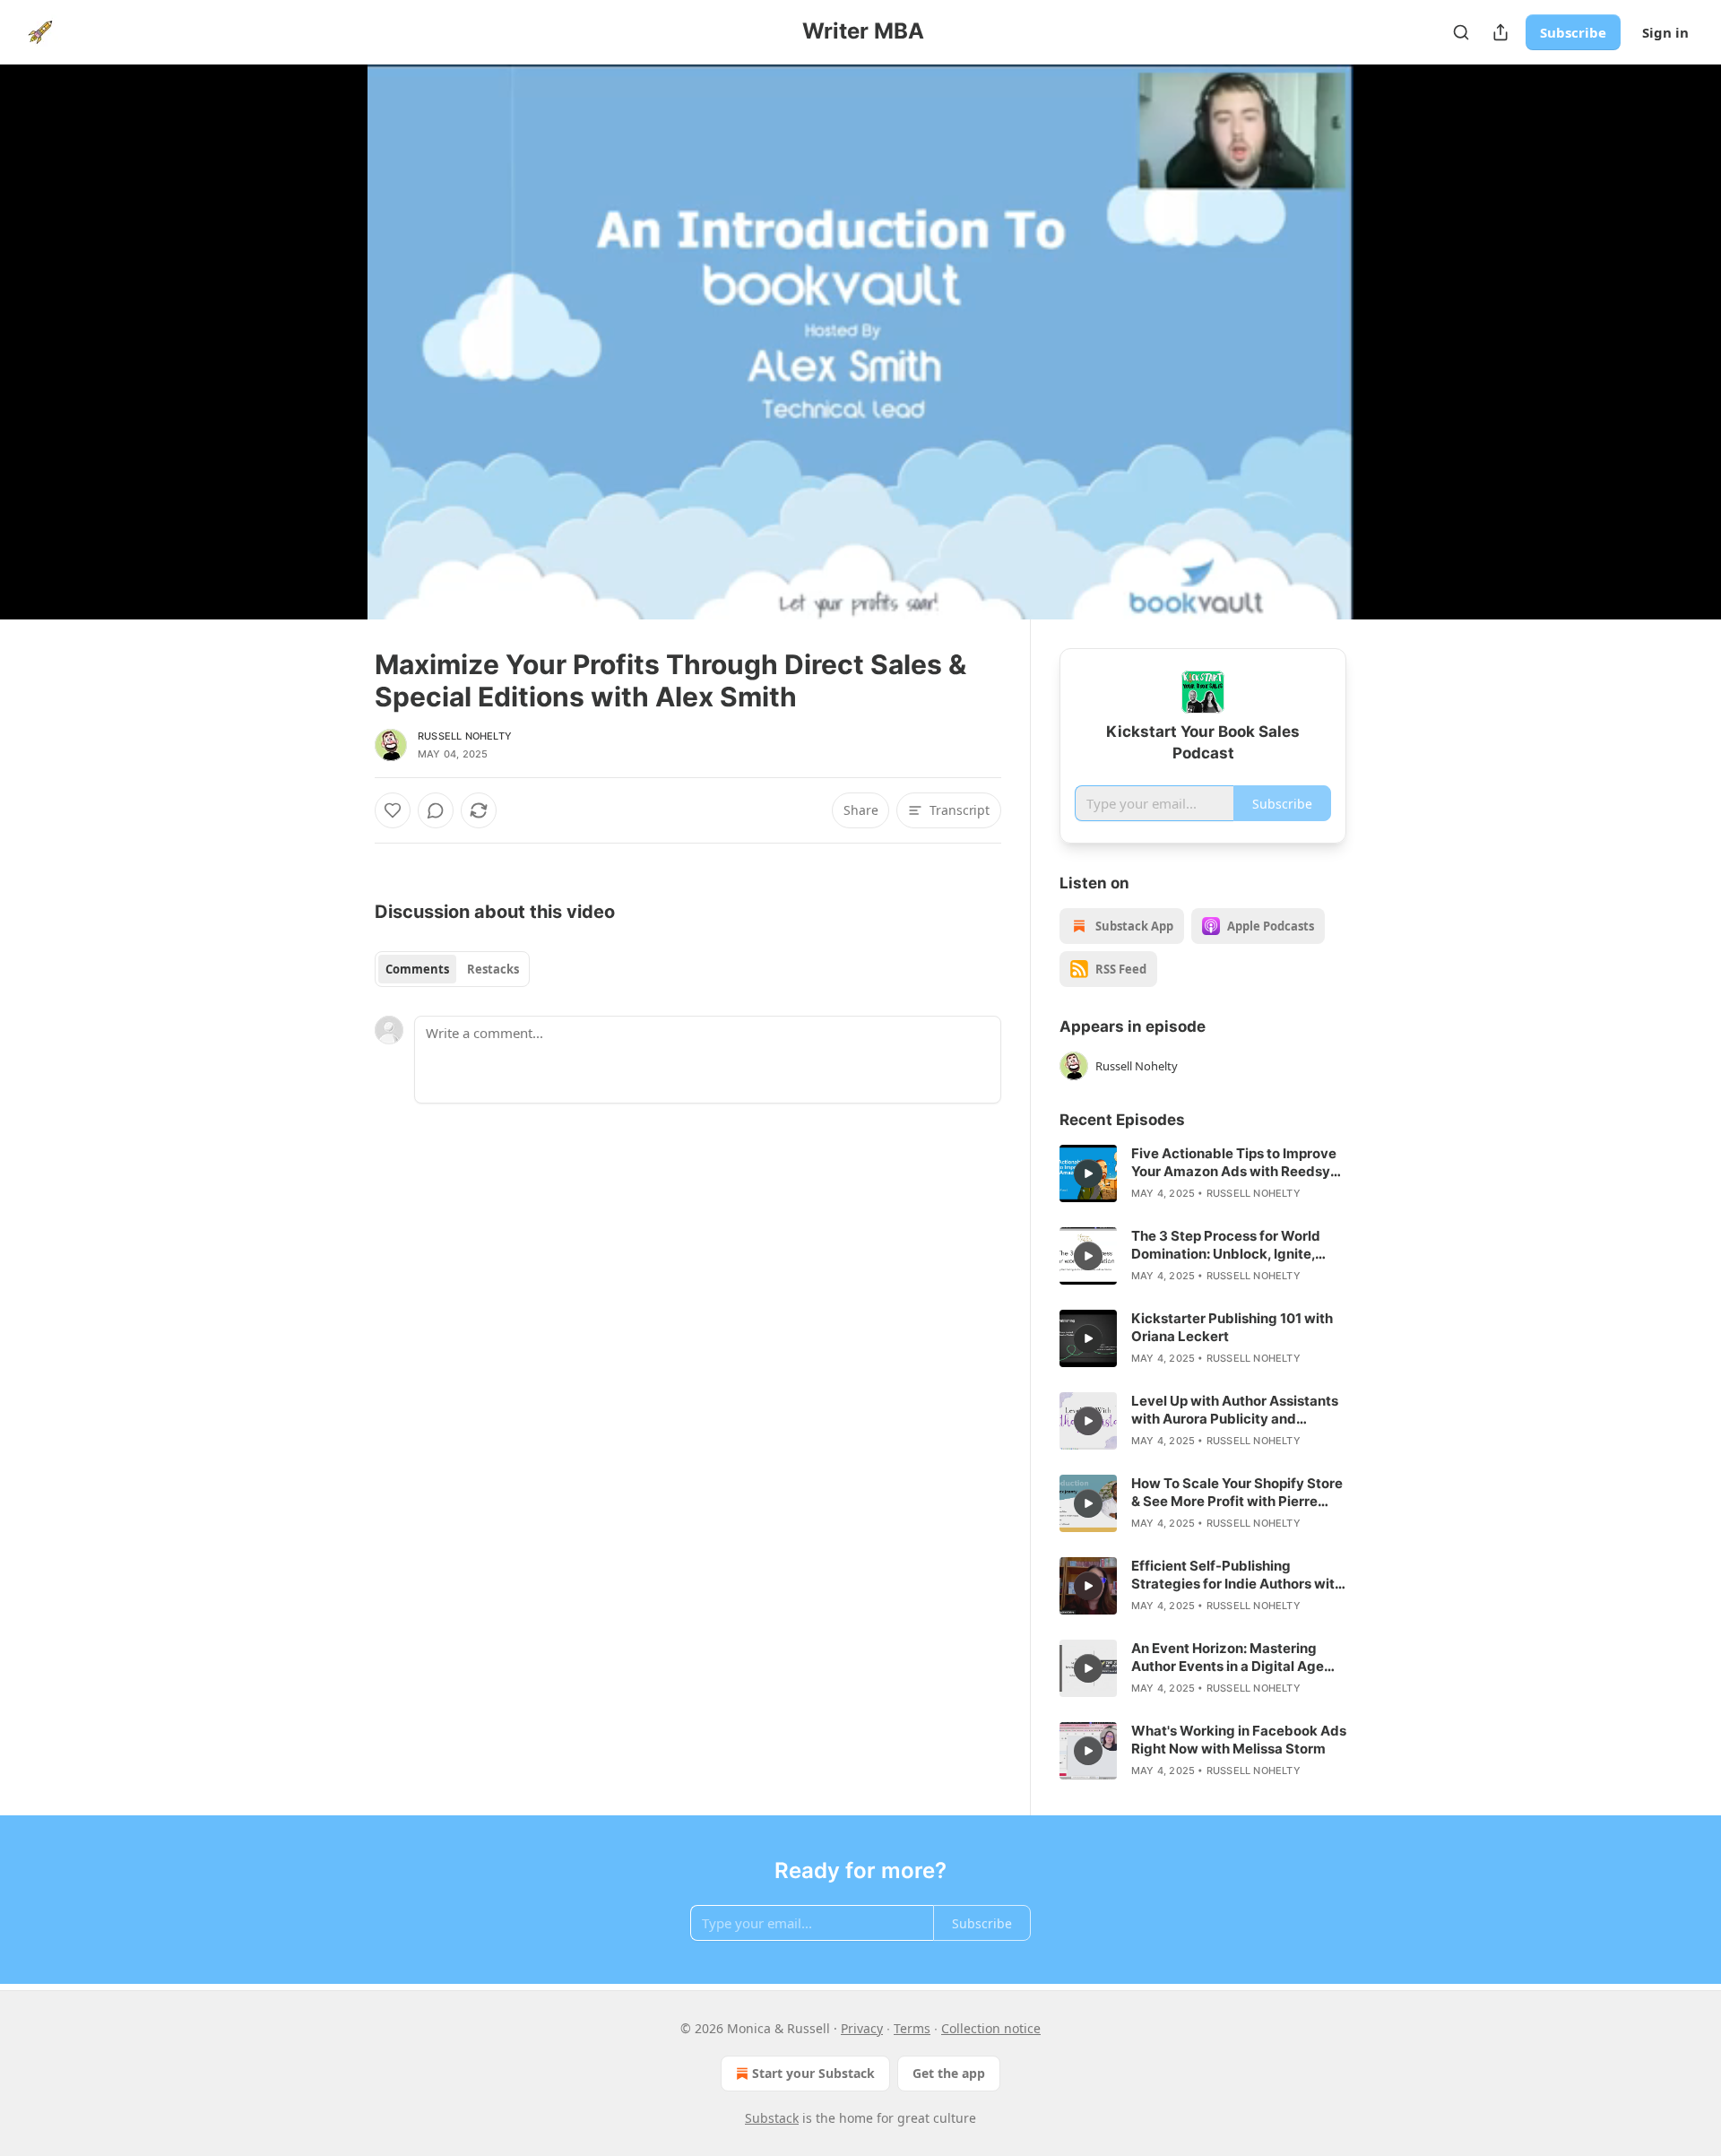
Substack (772, 2118)
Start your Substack (813, 2073)
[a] (1088, 1173)
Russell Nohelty (465, 736)
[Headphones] (332, 361)
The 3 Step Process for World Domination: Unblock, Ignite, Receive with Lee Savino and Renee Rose (1226, 1245)
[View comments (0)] (1391, 342)
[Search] (1461, 32)
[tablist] (452, 969)
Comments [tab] (417, 969)
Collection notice (991, 2028)
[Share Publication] (1500, 32)
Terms (912, 2028)
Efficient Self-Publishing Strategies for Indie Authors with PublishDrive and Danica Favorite (1237, 1575)
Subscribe (1573, 32)
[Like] (393, 810)
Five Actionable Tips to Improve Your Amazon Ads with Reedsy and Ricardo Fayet (1234, 1163)
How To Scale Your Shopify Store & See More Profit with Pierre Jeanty (1237, 1493)
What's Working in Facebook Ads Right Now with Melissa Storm (1239, 1740)
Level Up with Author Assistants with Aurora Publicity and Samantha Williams (1235, 1410)
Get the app (949, 2073)
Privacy (862, 2028)
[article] (1203, 1173)
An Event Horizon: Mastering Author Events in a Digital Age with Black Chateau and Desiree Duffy (1235, 1658)
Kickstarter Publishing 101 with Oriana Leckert (1232, 1327)
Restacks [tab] (493, 969)
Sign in (1665, 32)
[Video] (332, 322)
